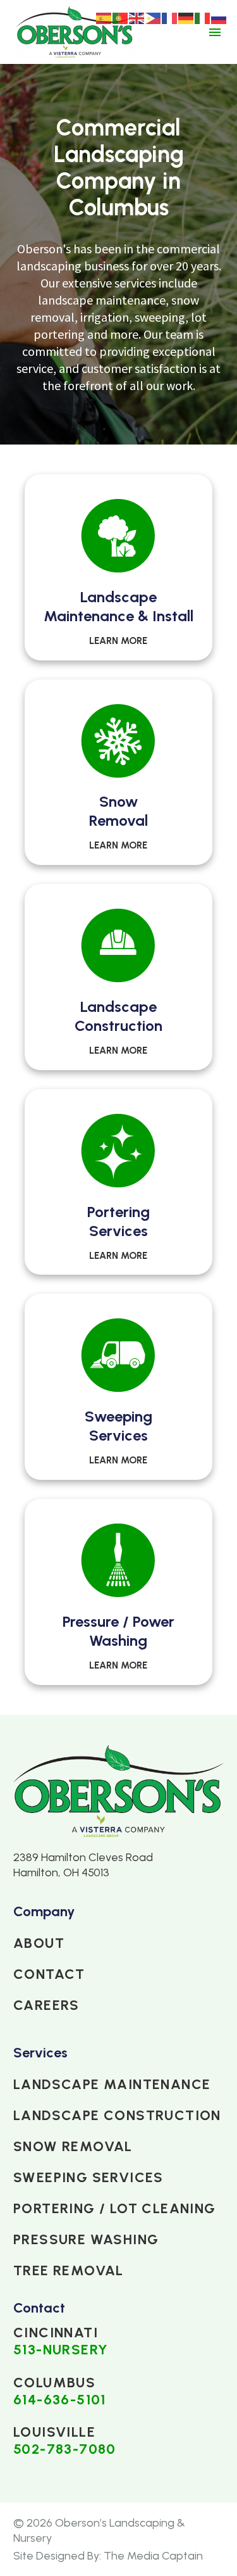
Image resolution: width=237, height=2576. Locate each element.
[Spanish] (104, 17)
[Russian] (219, 17)
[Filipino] (154, 17)
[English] (137, 17)
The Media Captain (153, 2556)
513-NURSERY (61, 2350)
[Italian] (203, 17)
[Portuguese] (121, 17)
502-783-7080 (65, 2449)
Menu (215, 32)
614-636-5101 (60, 2400)
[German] (186, 17)
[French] (170, 17)
